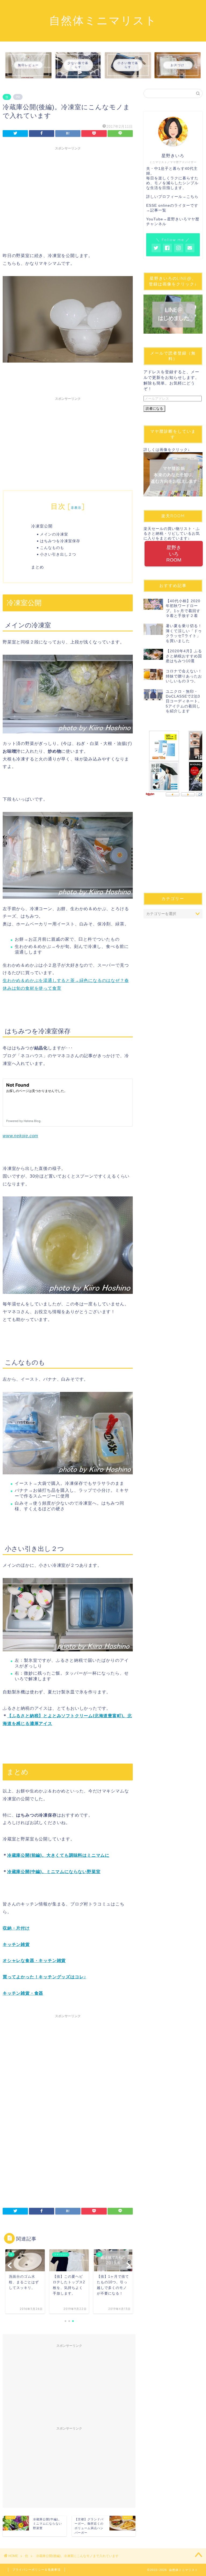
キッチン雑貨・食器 (23, 1993)
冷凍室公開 (42, 526)
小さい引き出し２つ (58, 554)
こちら (192, 197)
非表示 (76, 508)
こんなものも (52, 547)
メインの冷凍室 (54, 534)
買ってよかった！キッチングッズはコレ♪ (44, 1977)
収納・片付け (16, 1928)
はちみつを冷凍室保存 (60, 541)
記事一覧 (158, 210)
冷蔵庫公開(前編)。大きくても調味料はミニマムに (58, 1855)
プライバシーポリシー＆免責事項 (36, 2570)
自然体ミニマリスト (103, 20)
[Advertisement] (68, 190)
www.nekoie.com (20, 1136)
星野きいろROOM (174, 554)
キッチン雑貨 (16, 1944)
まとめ (38, 567)
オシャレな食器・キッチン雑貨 (34, 1961)
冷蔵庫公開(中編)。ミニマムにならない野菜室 (54, 1872)
